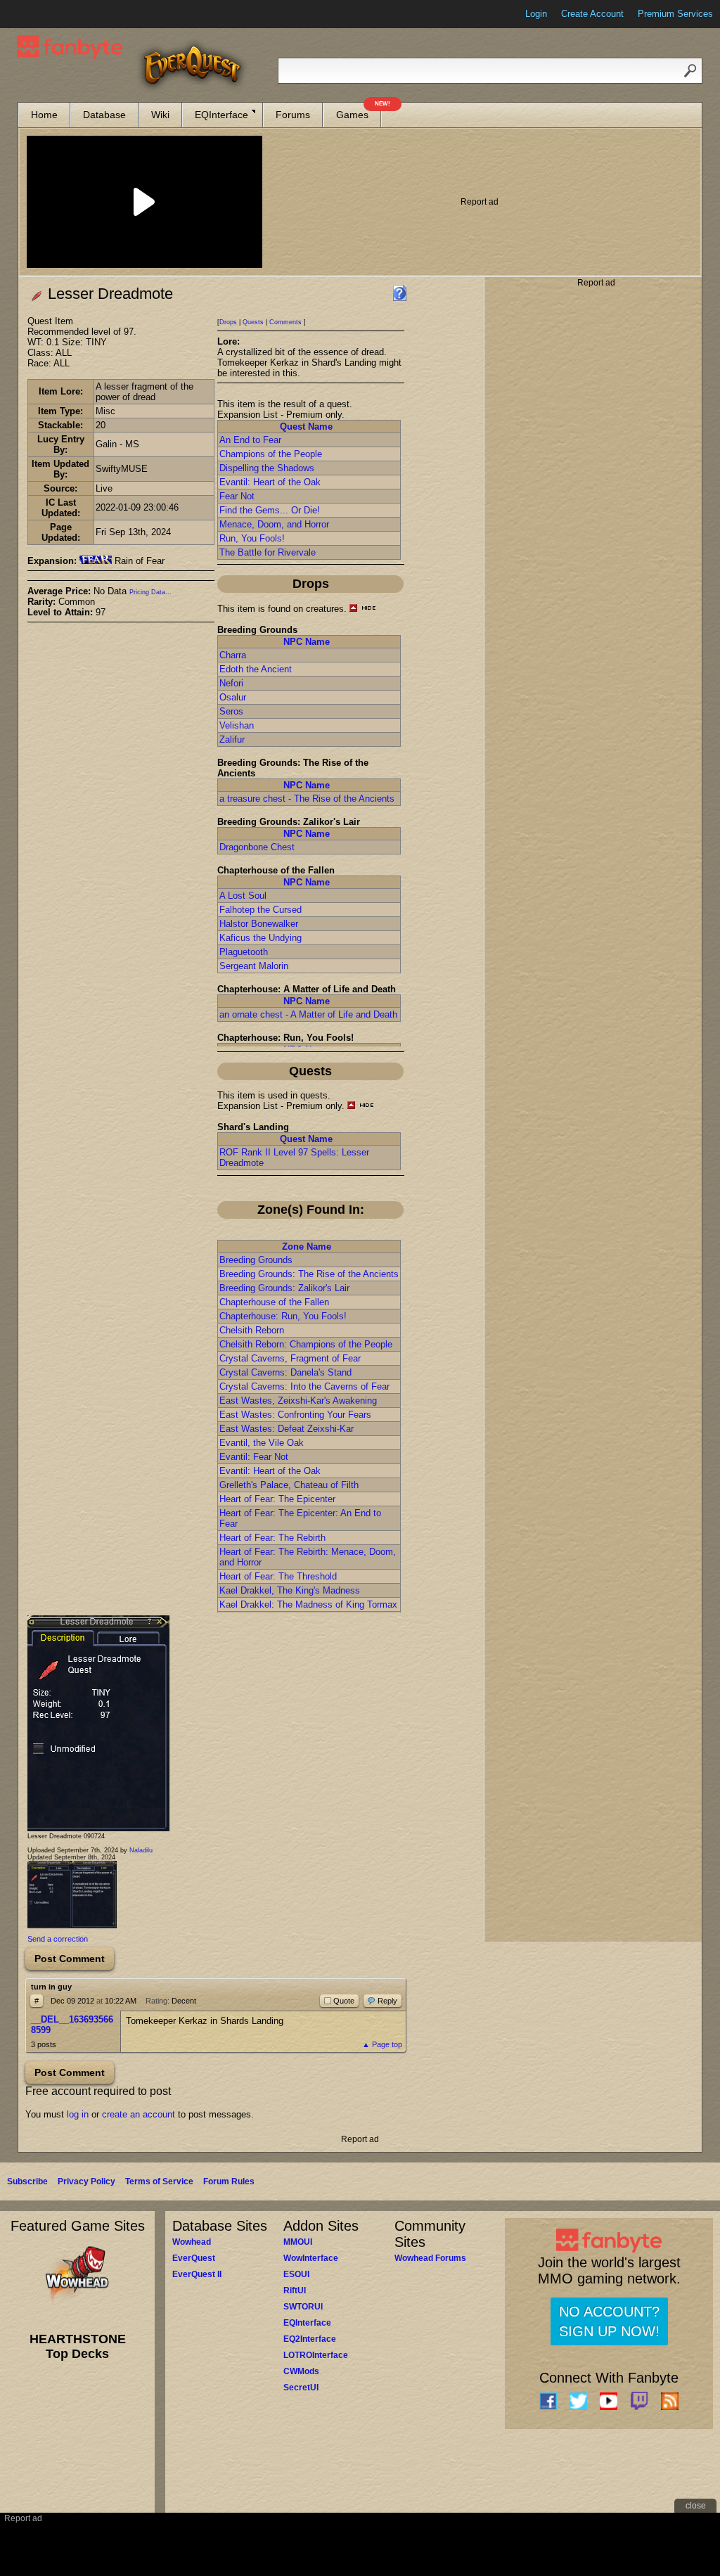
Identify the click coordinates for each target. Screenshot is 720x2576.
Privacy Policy (86, 2181)
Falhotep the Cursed (261, 910)
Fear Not (237, 496)
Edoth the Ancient (256, 669)
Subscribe (27, 2181)
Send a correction (58, 1939)
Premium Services (675, 14)
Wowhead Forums (430, 2258)
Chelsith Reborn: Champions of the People (306, 1344)
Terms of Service (159, 2181)
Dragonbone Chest (257, 847)
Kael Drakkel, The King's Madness (290, 1590)
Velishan (237, 725)
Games (359, 111)
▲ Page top (382, 2044)
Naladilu (141, 1850)
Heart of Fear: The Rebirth (272, 1538)
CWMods (301, 2371)
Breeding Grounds (256, 1260)
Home (44, 115)
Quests (253, 322)
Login (536, 14)
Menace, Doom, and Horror (274, 524)
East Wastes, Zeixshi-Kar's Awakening (298, 1401)
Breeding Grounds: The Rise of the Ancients (309, 1274)
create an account (139, 2114)
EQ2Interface (310, 2339)
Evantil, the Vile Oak (262, 1443)
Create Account (592, 14)
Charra (233, 655)
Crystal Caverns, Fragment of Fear (290, 1358)
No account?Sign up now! (609, 2321)
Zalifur (232, 739)
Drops (228, 322)
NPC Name (307, 642)
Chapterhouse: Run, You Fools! (283, 1316)
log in (78, 2114)
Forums (293, 115)
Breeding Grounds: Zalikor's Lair (284, 1288)
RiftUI (295, 2290)
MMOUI (298, 2242)
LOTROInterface (316, 2355)
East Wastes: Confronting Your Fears (295, 1415)
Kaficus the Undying (261, 938)
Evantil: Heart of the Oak (270, 482)
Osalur (233, 697)
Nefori (231, 683)
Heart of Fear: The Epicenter (277, 1499)
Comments (285, 322)
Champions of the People (271, 454)
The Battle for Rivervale (268, 552)
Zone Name (307, 1247)
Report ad (480, 202)
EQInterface (221, 115)
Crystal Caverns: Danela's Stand (285, 1372)
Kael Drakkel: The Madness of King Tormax (308, 1604)
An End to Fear (250, 440)
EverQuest (194, 2258)
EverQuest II (197, 2274)
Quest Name (306, 427)
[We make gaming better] (45, 14)
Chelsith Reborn (252, 1330)
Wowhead (192, 2242)
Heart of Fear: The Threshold (278, 1576)
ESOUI (296, 2274)
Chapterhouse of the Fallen (274, 1302)
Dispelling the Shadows (267, 468)
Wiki (160, 115)
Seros (231, 711)
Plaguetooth (244, 952)
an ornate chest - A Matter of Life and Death (308, 1014)
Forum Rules (229, 2181)
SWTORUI (303, 2307)
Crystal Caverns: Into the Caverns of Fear (304, 1386)
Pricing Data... (150, 592)
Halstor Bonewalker (259, 924)
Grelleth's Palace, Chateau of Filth (289, 1485)
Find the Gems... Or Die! (270, 510)
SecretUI (301, 2388)
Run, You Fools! (252, 538)
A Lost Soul (243, 896)
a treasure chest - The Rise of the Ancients (307, 799)
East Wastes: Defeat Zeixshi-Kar (287, 1429)
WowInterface (311, 2258)
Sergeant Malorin (254, 966)
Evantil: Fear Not (254, 1457)
